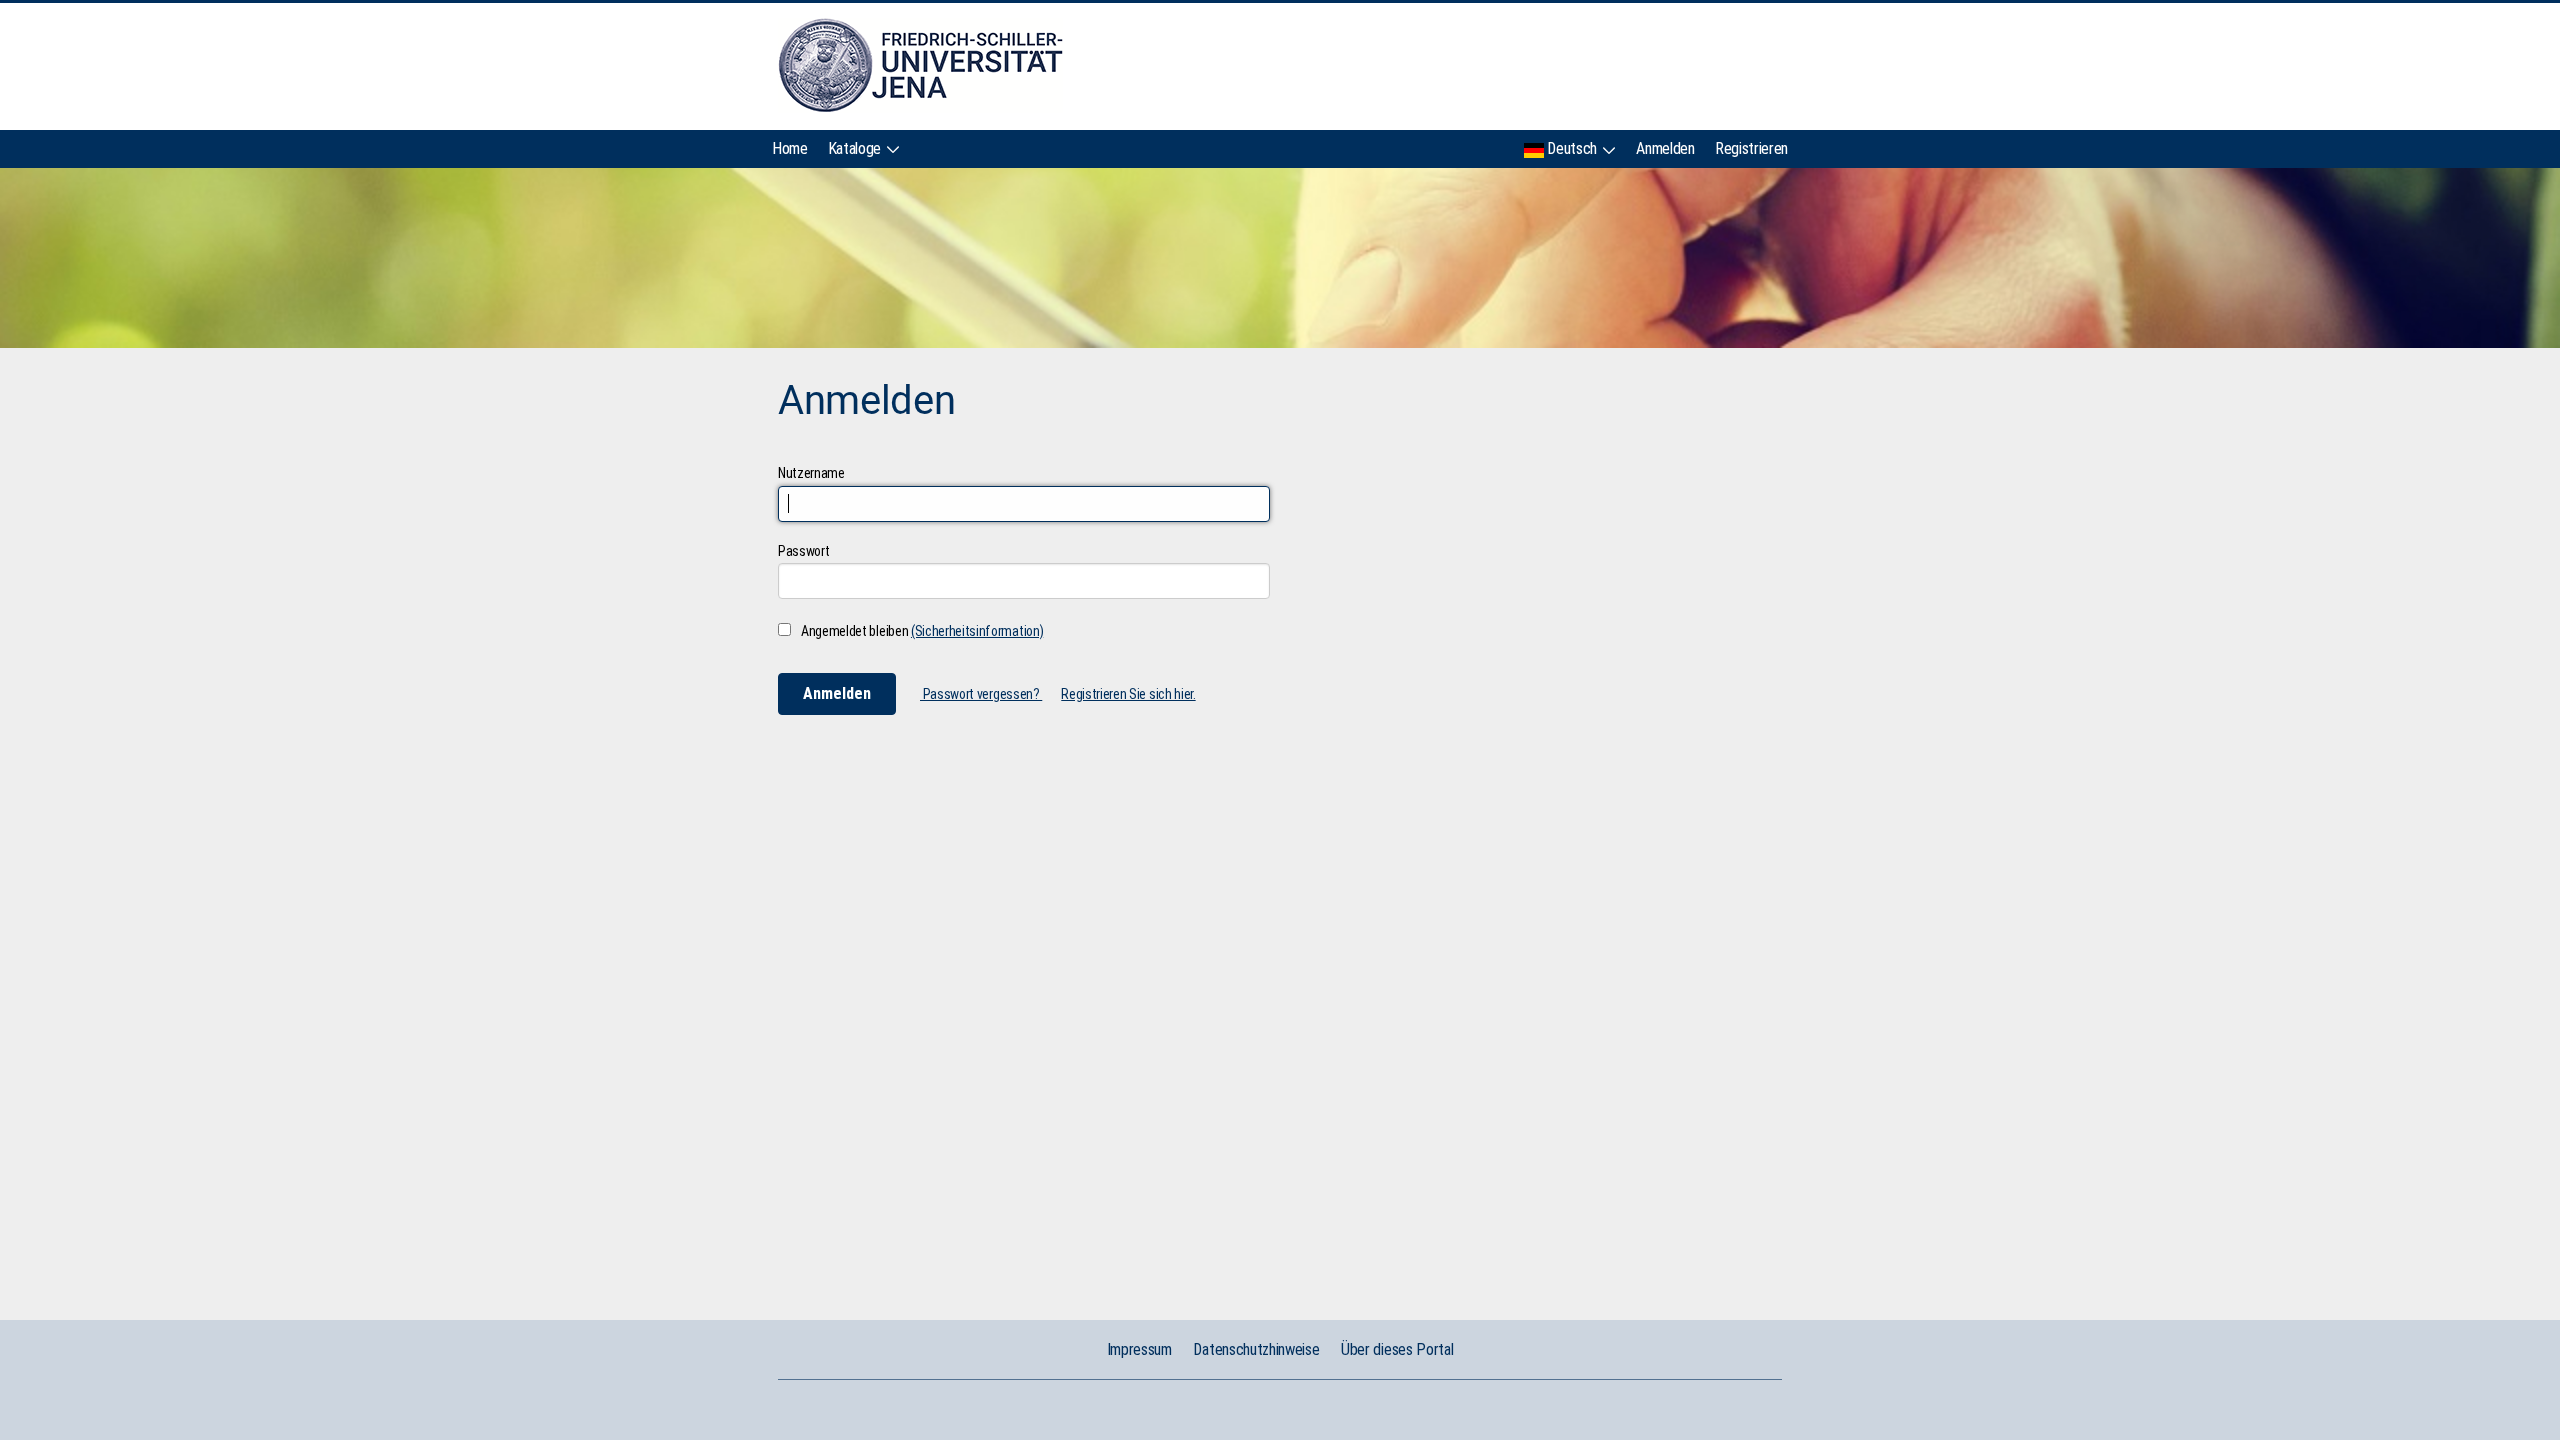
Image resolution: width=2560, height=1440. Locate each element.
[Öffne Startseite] (920, 65)
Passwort (803, 551)
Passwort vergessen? (981, 694)
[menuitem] (790, 144)
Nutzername (811, 473)
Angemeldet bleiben (922, 631)
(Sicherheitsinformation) (977, 631)
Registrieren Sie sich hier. (1128, 694)
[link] (790, 144)
